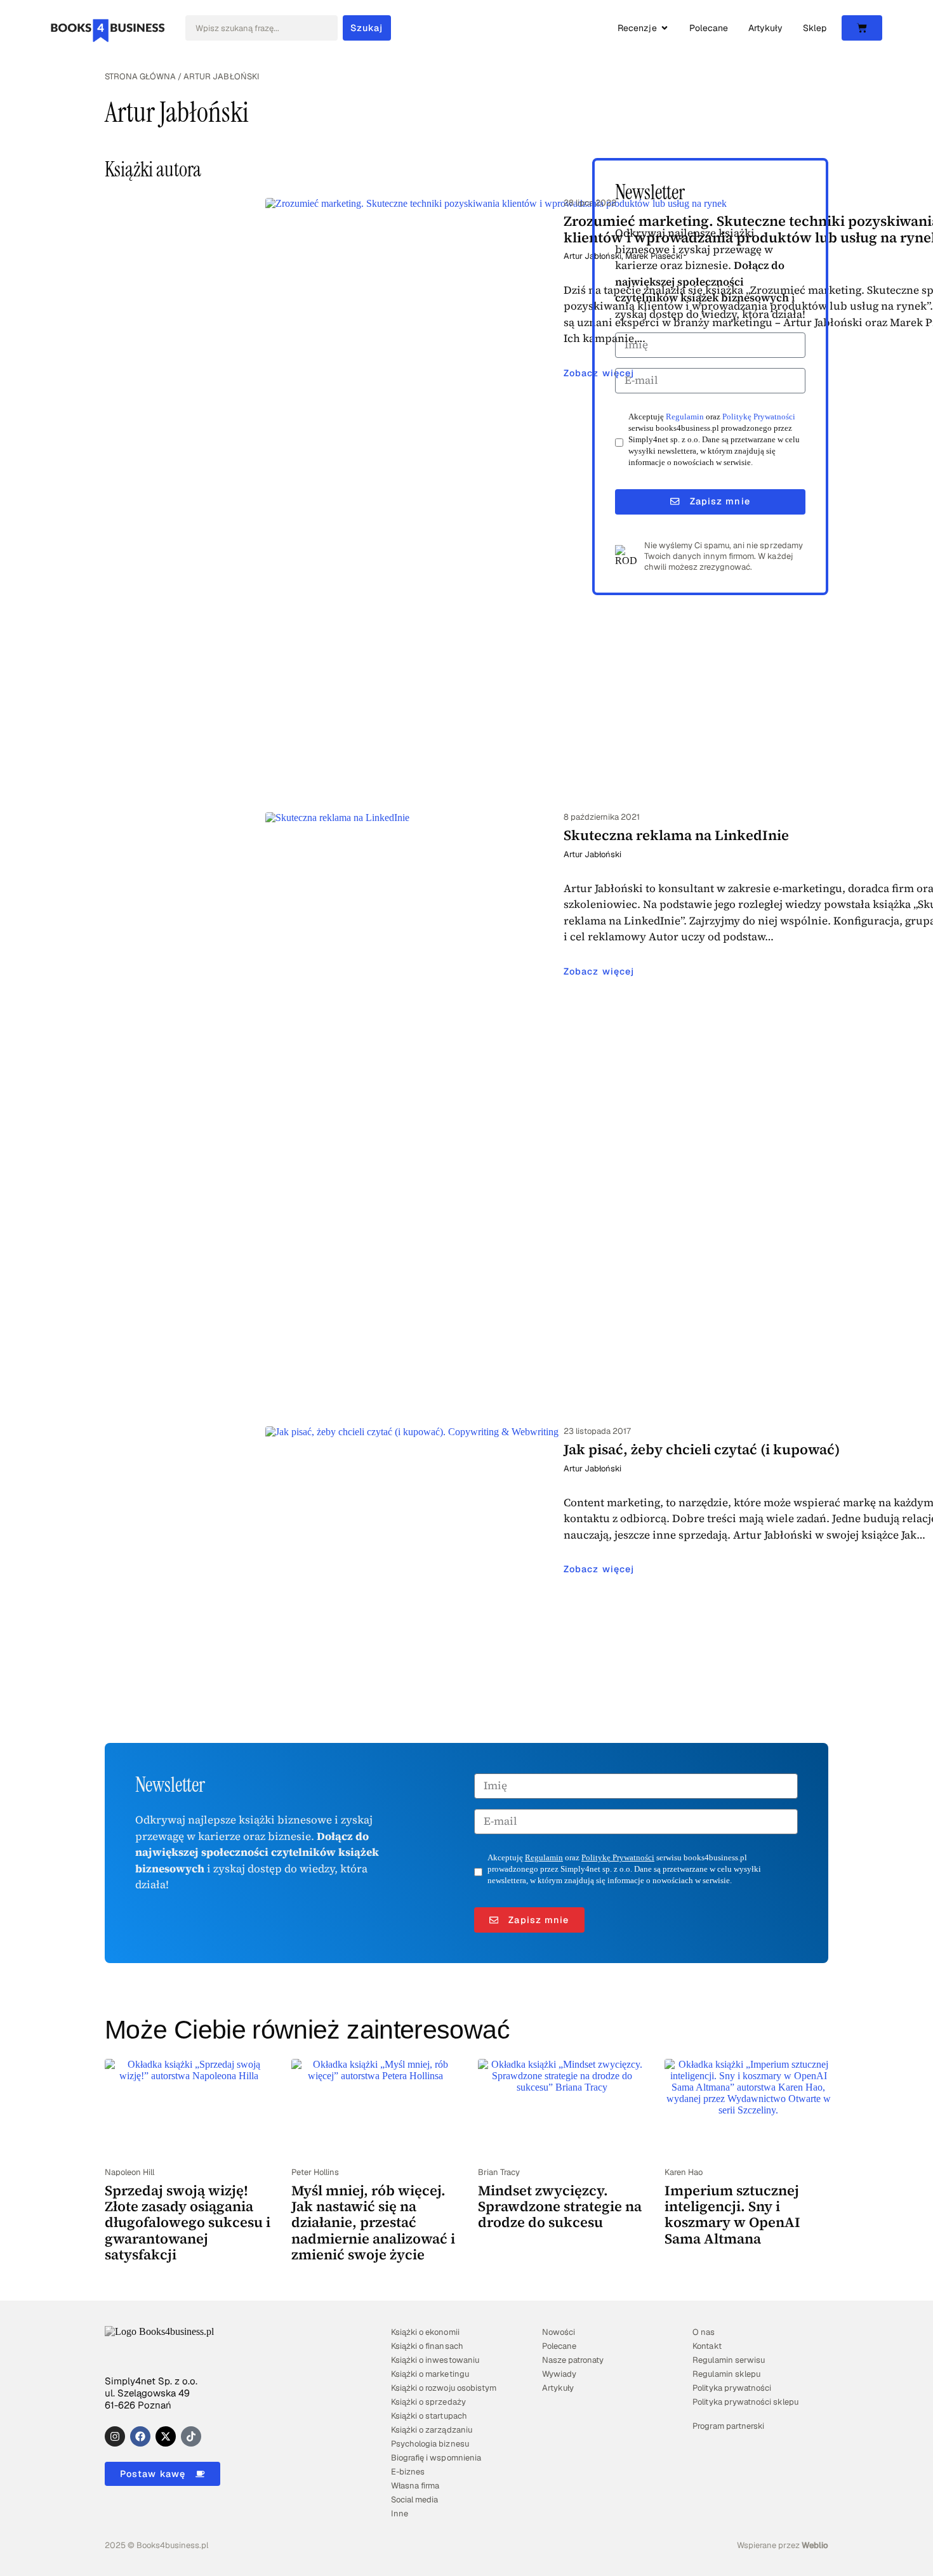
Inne (400, 2514)
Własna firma (415, 2486)
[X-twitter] (166, 2436)
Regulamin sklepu (726, 2374)
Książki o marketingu (430, 2374)
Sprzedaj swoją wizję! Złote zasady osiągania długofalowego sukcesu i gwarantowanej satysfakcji (188, 2222)
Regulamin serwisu (728, 2360)
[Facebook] (140, 2436)
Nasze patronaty (573, 2360)
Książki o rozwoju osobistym (444, 2388)
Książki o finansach (427, 2346)
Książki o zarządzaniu (431, 2430)
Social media (414, 2500)
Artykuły (558, 2388)
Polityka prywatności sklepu (745, 2402)
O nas (704, 2332)
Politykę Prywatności (759, 417)
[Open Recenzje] (665, 28)
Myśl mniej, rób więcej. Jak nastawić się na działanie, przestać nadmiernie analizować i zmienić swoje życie (373, 2222)
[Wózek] (862, 28)
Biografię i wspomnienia (436, 2458)
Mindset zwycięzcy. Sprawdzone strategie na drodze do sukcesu (560, 2206)
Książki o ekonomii (425, 2332)
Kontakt (707, 2346)
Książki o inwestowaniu (435, 2360)
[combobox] (261, 28)
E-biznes (408, 2472)
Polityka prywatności (731, 2388)
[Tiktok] (191, 2436)
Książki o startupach (429, 2416)
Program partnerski (728, 2426)
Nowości (559, 2332)
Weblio (815, 2545)
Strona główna (140, 76)
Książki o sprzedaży (428, 2402)
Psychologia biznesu (430, 2444)
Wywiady (559, 2374)
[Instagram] (115, 2436)
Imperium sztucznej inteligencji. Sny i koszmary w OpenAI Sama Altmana (732, 2214)
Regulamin (685, 417)
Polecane (559, 2346)
